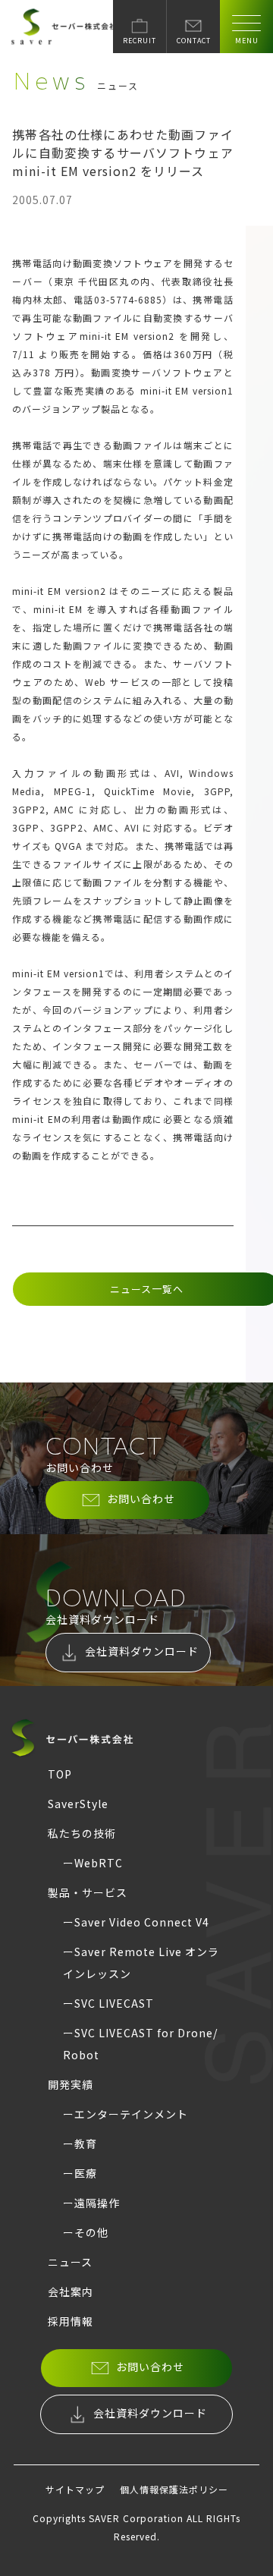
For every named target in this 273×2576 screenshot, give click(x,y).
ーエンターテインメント (126, 2114)
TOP (60, 1774)
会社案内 (71, 2291)
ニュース (70, 2262)
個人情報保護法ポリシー (174, 2489)
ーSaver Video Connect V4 (136, 1922)
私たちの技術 (82, 1833)
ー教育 (80, 2144)
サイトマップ (75, 2489)
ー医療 (80, 2173)
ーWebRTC (93, 1863)
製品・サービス (88, 1892)
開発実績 (71, 2084)
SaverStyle (78, 1804)
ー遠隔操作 (91, 2203)
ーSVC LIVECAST (108, 2003)
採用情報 (71, 2321)
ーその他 (86, 2232)
